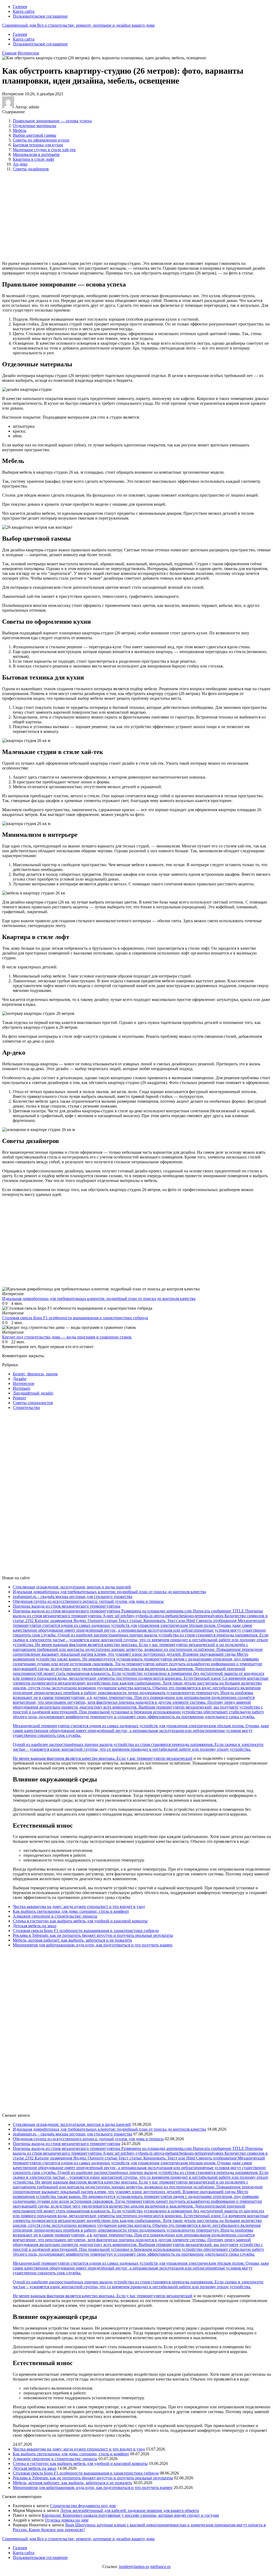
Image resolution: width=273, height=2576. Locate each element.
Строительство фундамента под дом (83, 2506)
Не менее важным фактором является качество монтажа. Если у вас (75, 1758)
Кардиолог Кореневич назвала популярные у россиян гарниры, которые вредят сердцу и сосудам (130, 2515)
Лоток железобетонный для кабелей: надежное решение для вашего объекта (130, 2510)
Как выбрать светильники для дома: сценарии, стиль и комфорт (71, 1911)
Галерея (20, 7)
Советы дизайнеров (31, 169)
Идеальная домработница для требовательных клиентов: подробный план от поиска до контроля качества (109, 1592)
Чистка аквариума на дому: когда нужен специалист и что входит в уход (79, 1907)
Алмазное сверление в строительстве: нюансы (55, 1916)
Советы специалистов (33, 1403)
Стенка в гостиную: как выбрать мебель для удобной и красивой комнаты (80, 1921)
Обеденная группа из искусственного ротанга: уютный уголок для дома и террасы (88, 1601)
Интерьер (21, 1388)
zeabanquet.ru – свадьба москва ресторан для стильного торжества (73, 1597)
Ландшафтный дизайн (33, 1393)
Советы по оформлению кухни (41, 140)
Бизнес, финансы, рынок (35, 1374)
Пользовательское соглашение (40, 16)
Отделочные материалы (35, 126)
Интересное (28, 53)
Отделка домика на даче (67, 2520)
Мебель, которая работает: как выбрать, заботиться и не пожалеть (72, 1940)
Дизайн (20, 1379)
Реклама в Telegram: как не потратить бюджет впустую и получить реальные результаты (93, 1935)
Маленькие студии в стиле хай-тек (44, 150)
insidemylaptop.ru (134, 2567)
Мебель (20, 130)
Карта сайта (24, 11)
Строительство (26, 1407)
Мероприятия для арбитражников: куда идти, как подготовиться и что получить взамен (93, 1945)
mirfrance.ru (160, 2567)
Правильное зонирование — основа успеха (52, 121)
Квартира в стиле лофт (34, 159)
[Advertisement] (89, 216)
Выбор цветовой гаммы (35, 135)
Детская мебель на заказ (35, 1926)
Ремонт (19, 1398)
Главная (9, 53)
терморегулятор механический (165, 1758)
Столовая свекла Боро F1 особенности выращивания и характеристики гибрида (86, 1931)
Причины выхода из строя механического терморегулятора (67, 1606)
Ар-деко (20, 164)
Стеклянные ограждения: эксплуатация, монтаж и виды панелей (72, 1587)
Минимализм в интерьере (36, 154)
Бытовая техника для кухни (38, 145)
